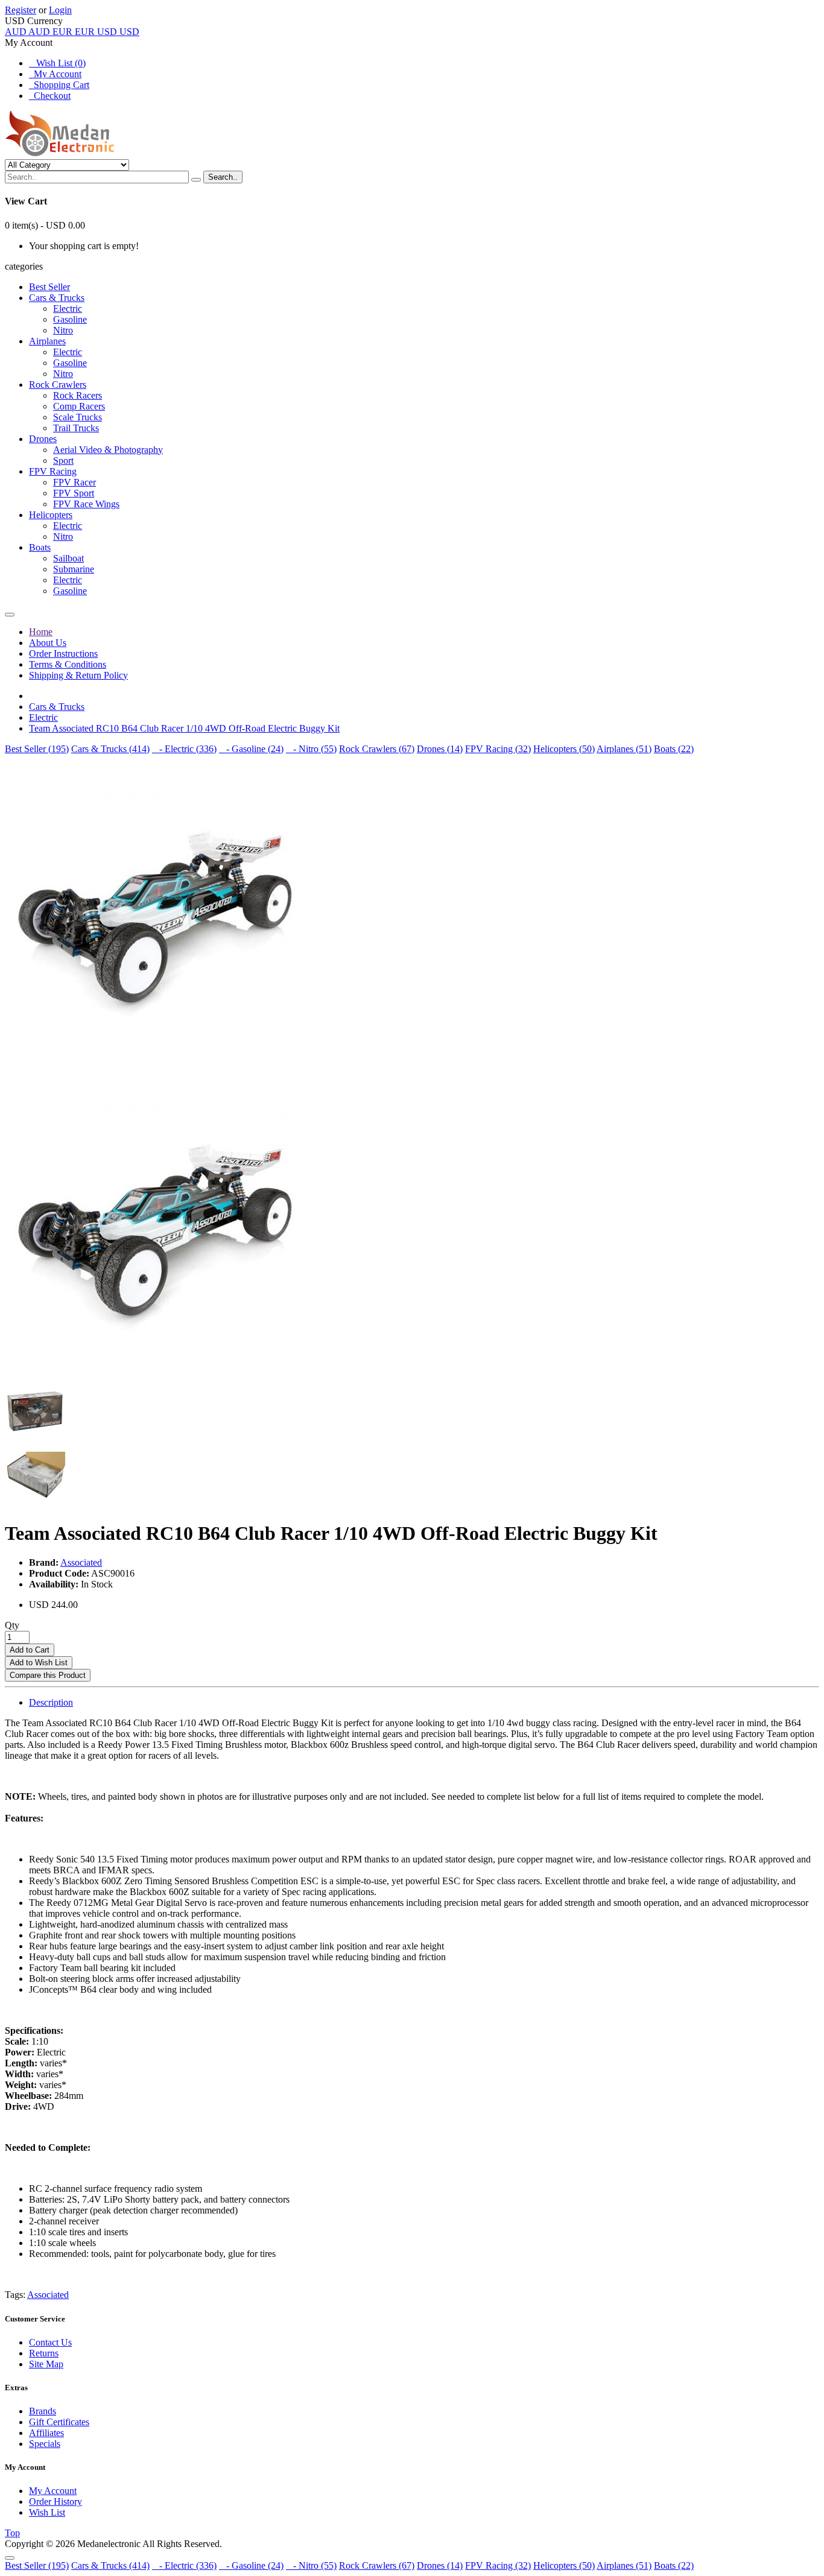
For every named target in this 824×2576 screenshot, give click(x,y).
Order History (55, 2502)
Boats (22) (674, 749)
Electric (43, 717)
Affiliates (46, 2433)
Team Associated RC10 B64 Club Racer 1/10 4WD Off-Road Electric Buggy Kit (184, 728)
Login (60, 10)
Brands (43, 2411)
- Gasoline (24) (251, 749)
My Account (55, 74)
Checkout (50, 96)
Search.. (223, 177)
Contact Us (50, 2342)
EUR (74, 32)
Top (12, 2533)
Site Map (46, 2364)
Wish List (47, 2512)
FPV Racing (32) (498, 749)
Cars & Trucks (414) (110, 749)
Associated (81, 1562)
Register (21, 10)
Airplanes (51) (624, 749)
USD (118, 32)
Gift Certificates (59, 2422)
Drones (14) (440, 749)
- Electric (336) (184, 749)
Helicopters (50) (564, 749)
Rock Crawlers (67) (377, 749)
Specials (45, 2444)
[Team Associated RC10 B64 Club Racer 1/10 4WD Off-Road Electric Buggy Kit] (156, 1062)
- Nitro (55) (311, 749)
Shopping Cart (59, 85)
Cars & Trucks (57, 707)
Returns (44, 2353)
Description (51, 1702)
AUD (27, 32)
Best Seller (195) (37, 749)
